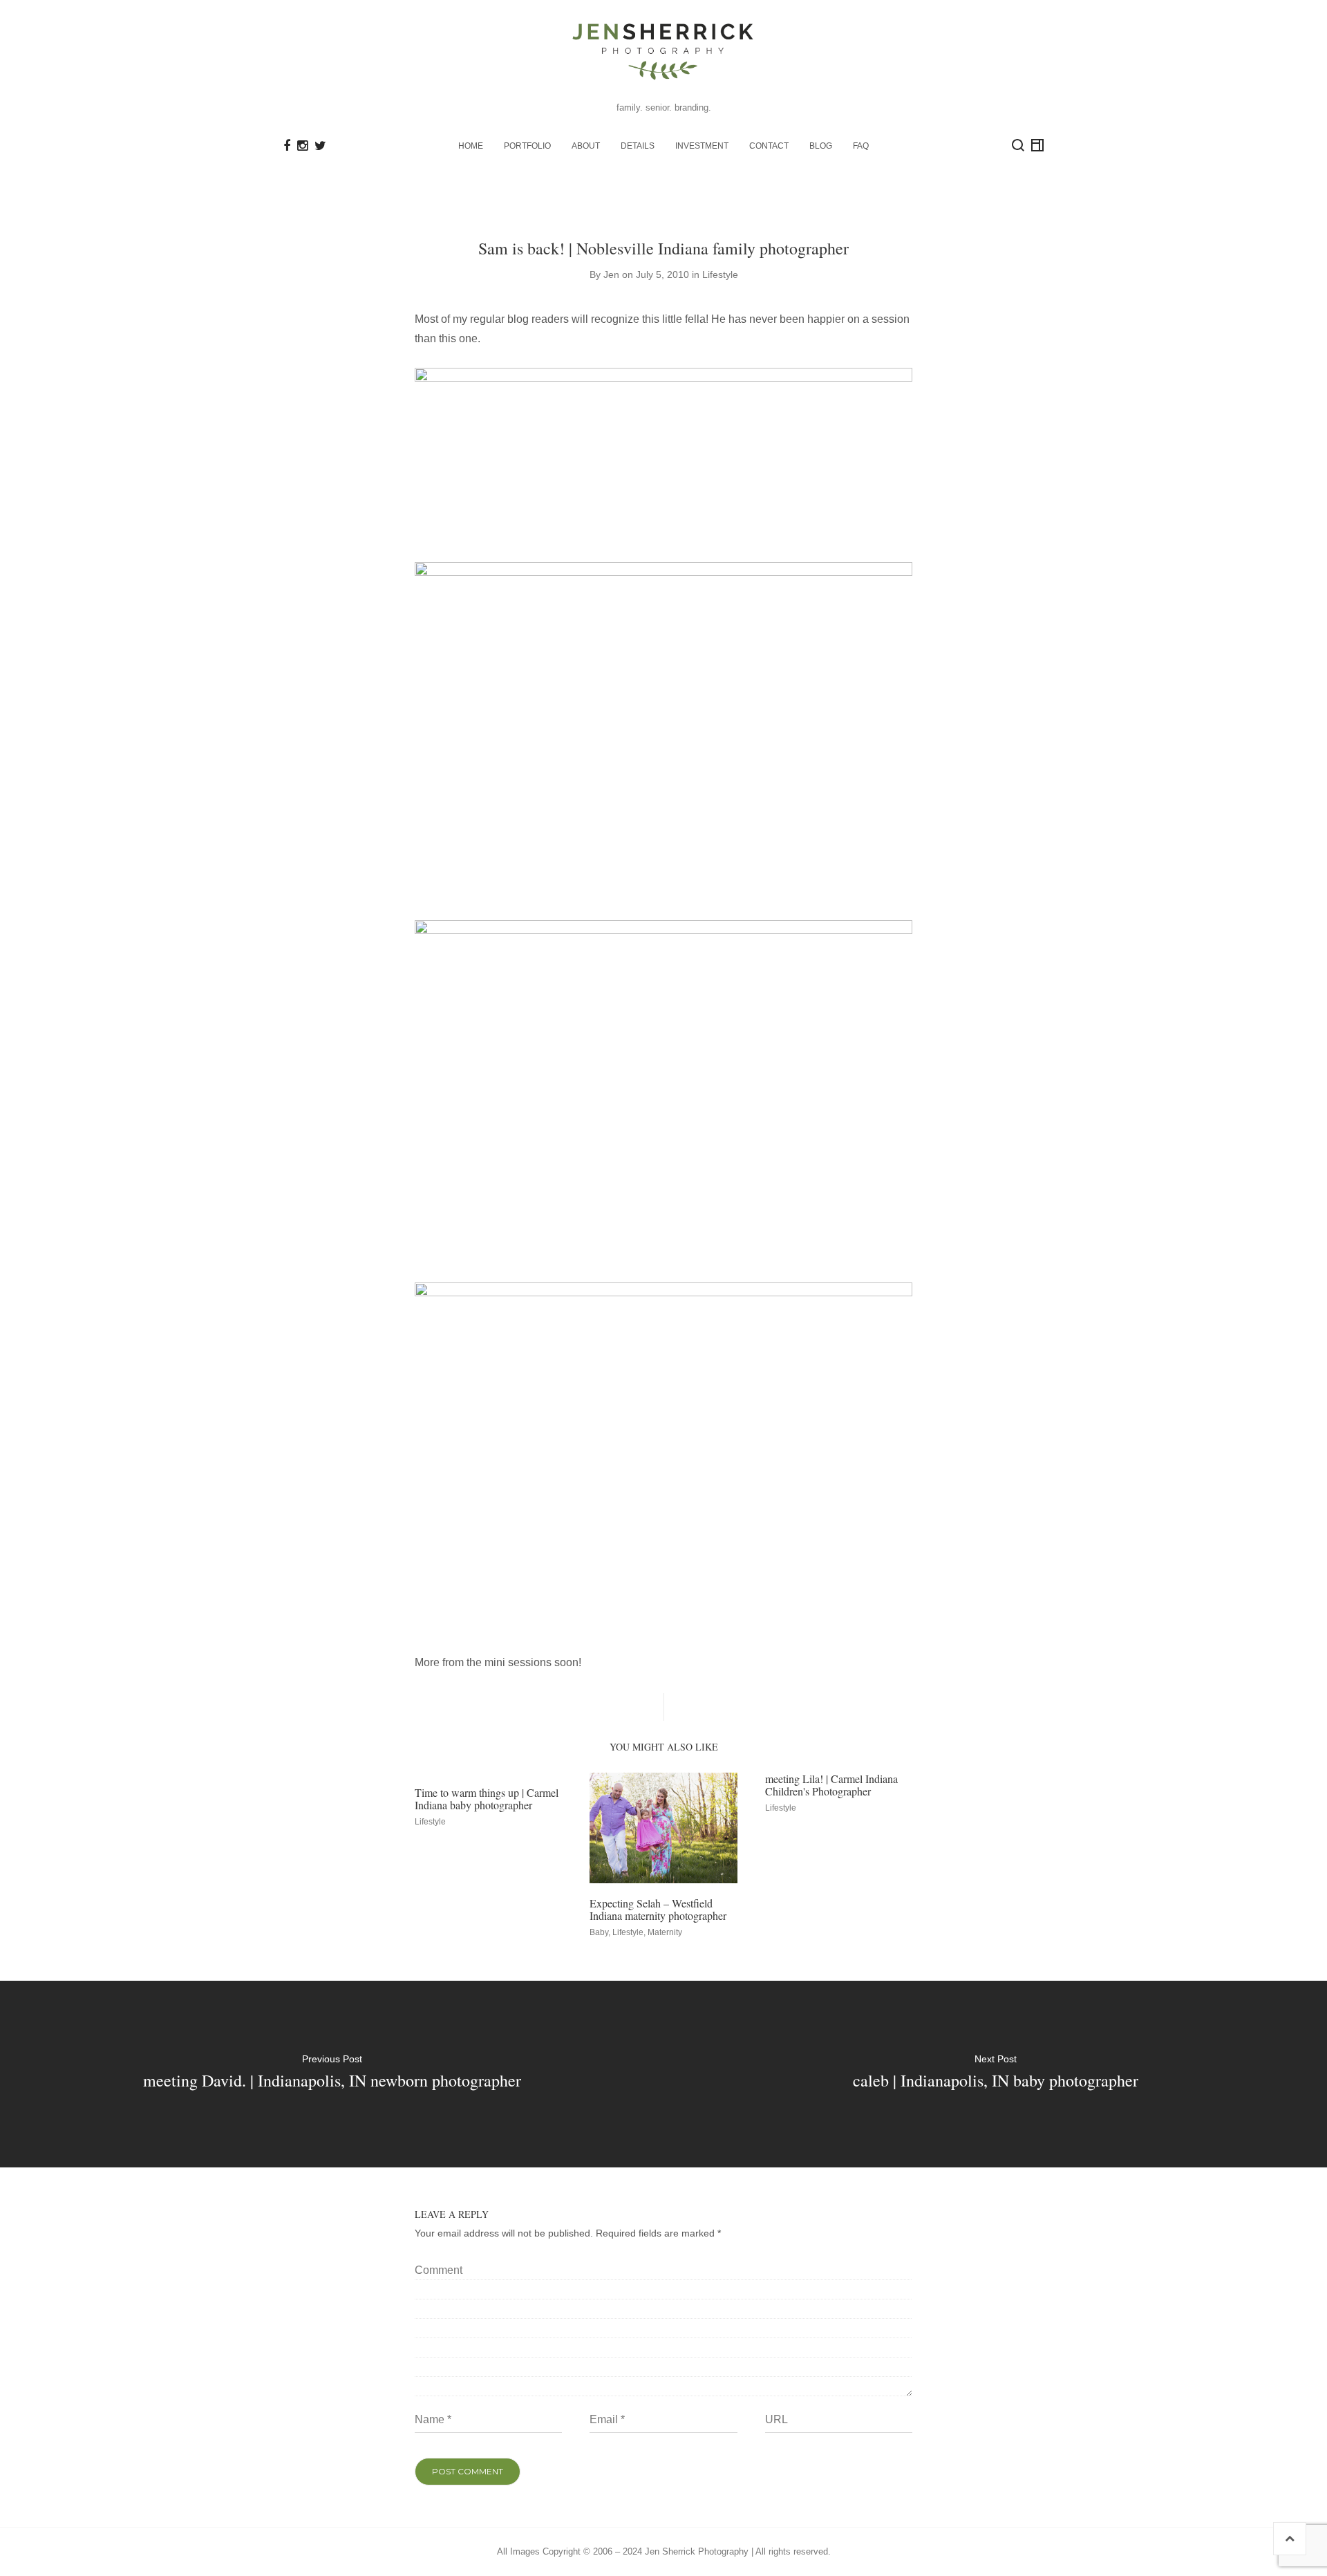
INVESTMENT (702, 146)
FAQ (861, 146)
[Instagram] (302, 146)
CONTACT (769, 146)
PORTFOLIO (527, 146)
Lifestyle (720, 274)
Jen (611, 274)
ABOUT (586, 146)
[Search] (1018, 145)
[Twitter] (320, 146)
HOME (471, 146)
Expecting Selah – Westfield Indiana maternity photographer (658, 1909)
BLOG (821, 146)
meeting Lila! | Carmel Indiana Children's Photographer (831, 1785)
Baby (599, 1932)
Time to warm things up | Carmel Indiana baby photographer (487, 1799)
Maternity (665, 1932)
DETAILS (638, 146)
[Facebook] (287, 146)
